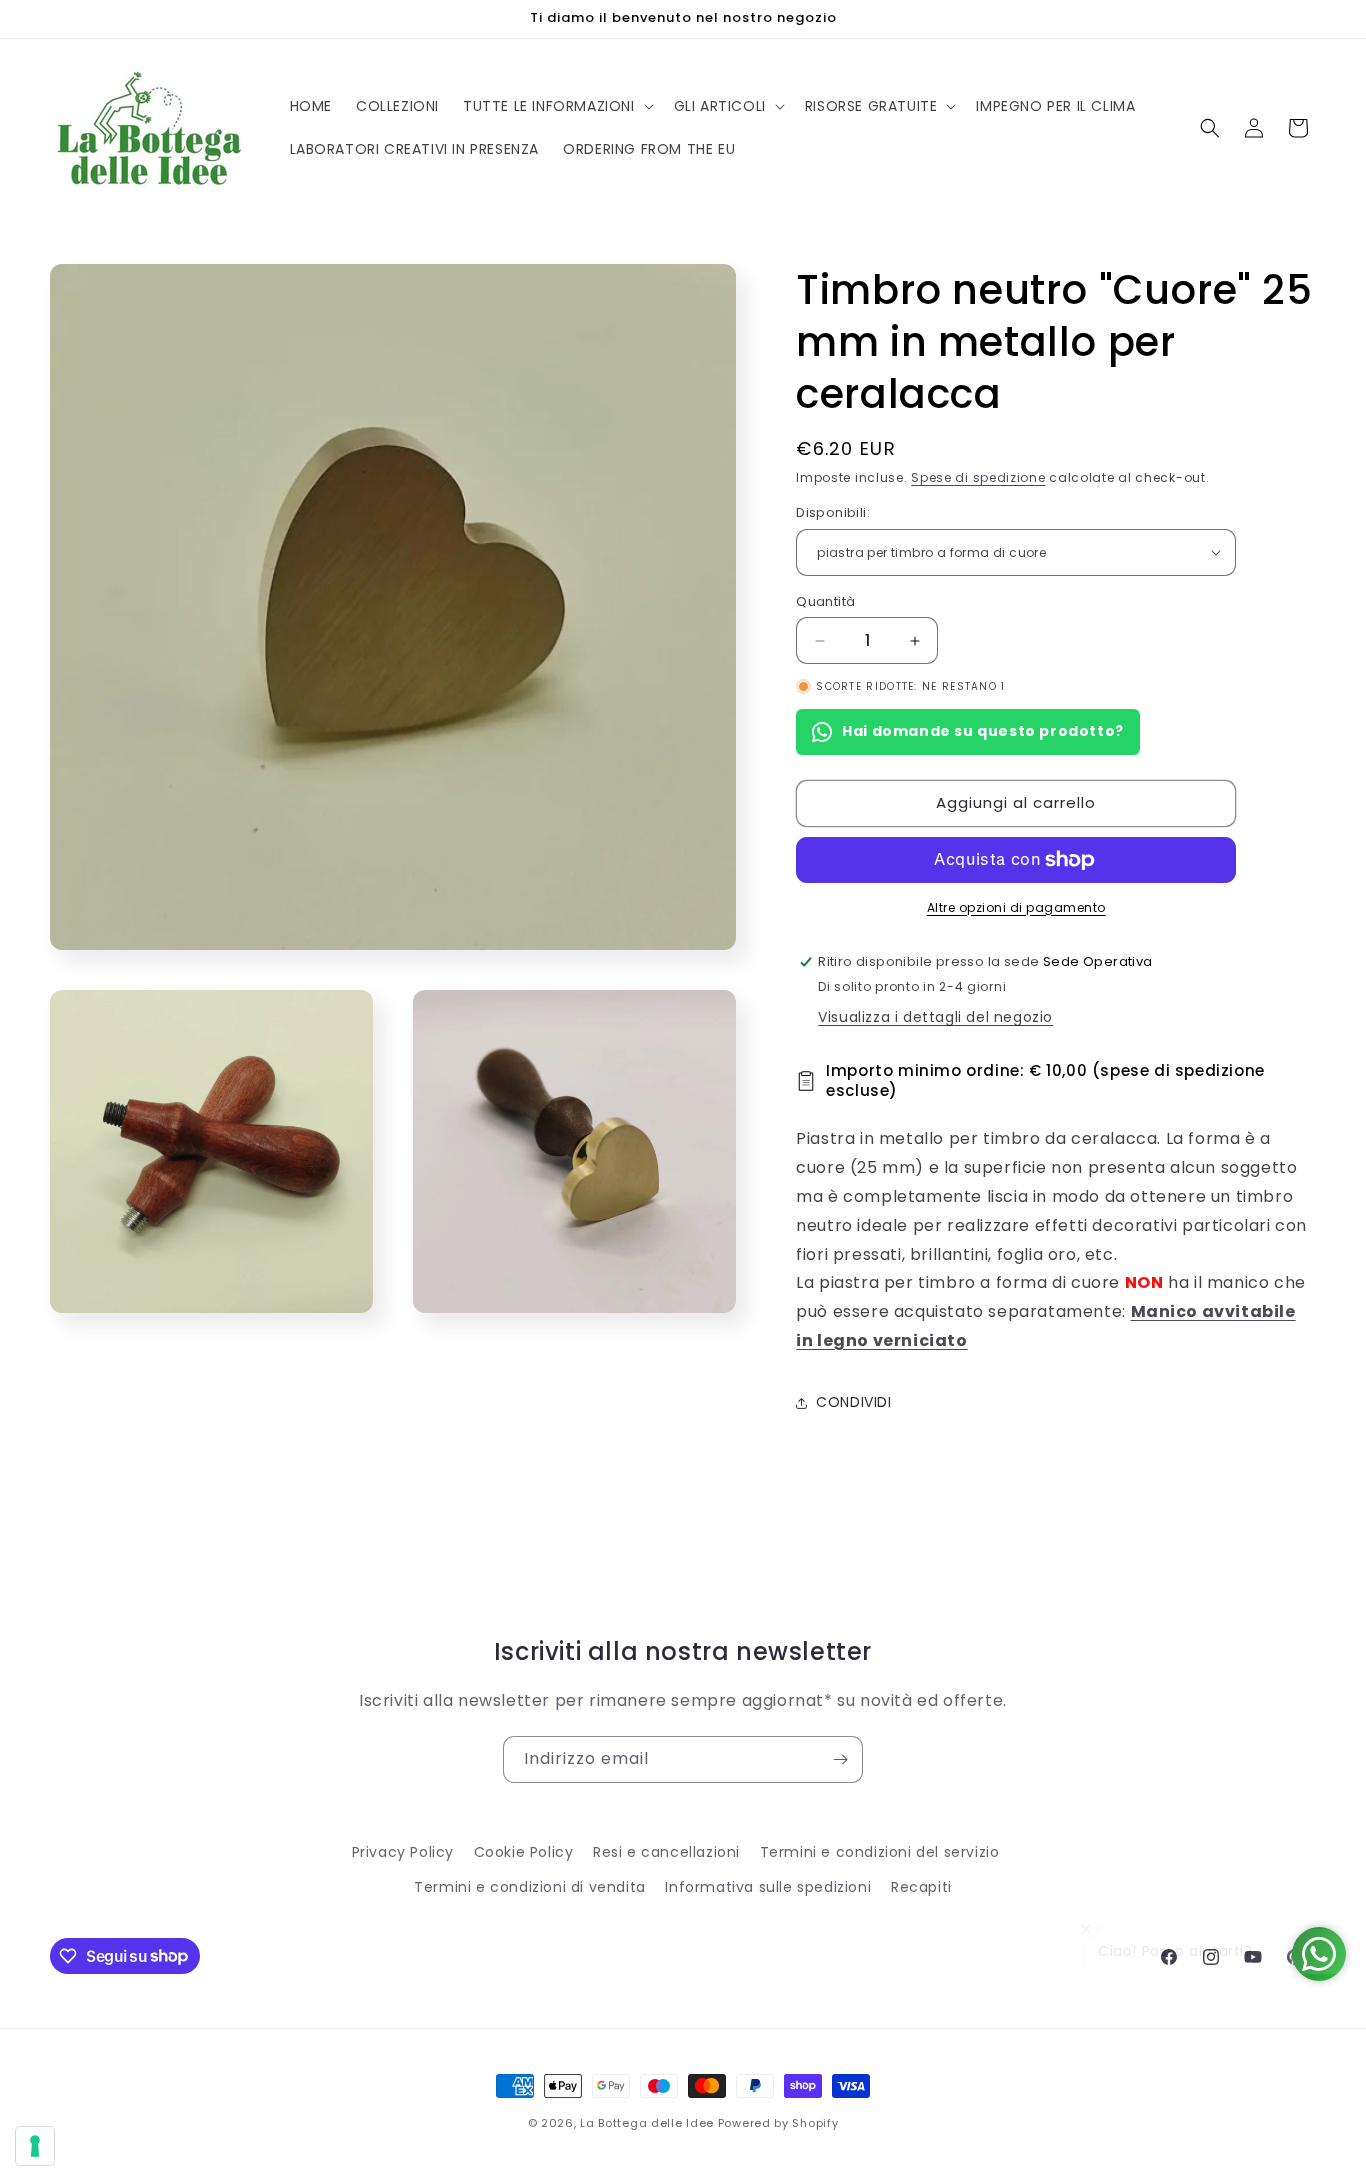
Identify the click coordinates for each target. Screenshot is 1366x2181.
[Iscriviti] (840, 1759)
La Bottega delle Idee (647, 2123)
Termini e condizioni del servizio (880, 1852)
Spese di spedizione (978, 477)
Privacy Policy (403, 1852)
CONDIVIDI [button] (853, 1402)
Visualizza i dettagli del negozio (935, 1017)
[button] (556, 106)
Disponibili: (833, 512)
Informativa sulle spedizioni (768, 1887)
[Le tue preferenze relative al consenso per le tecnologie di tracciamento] (35, 2146)
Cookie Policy (524, 1852)
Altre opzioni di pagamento (1016, 907)
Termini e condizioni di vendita (530, 1887)
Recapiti (921, 1887)
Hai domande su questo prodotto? (983, 731)
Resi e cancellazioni (666, 1852)
